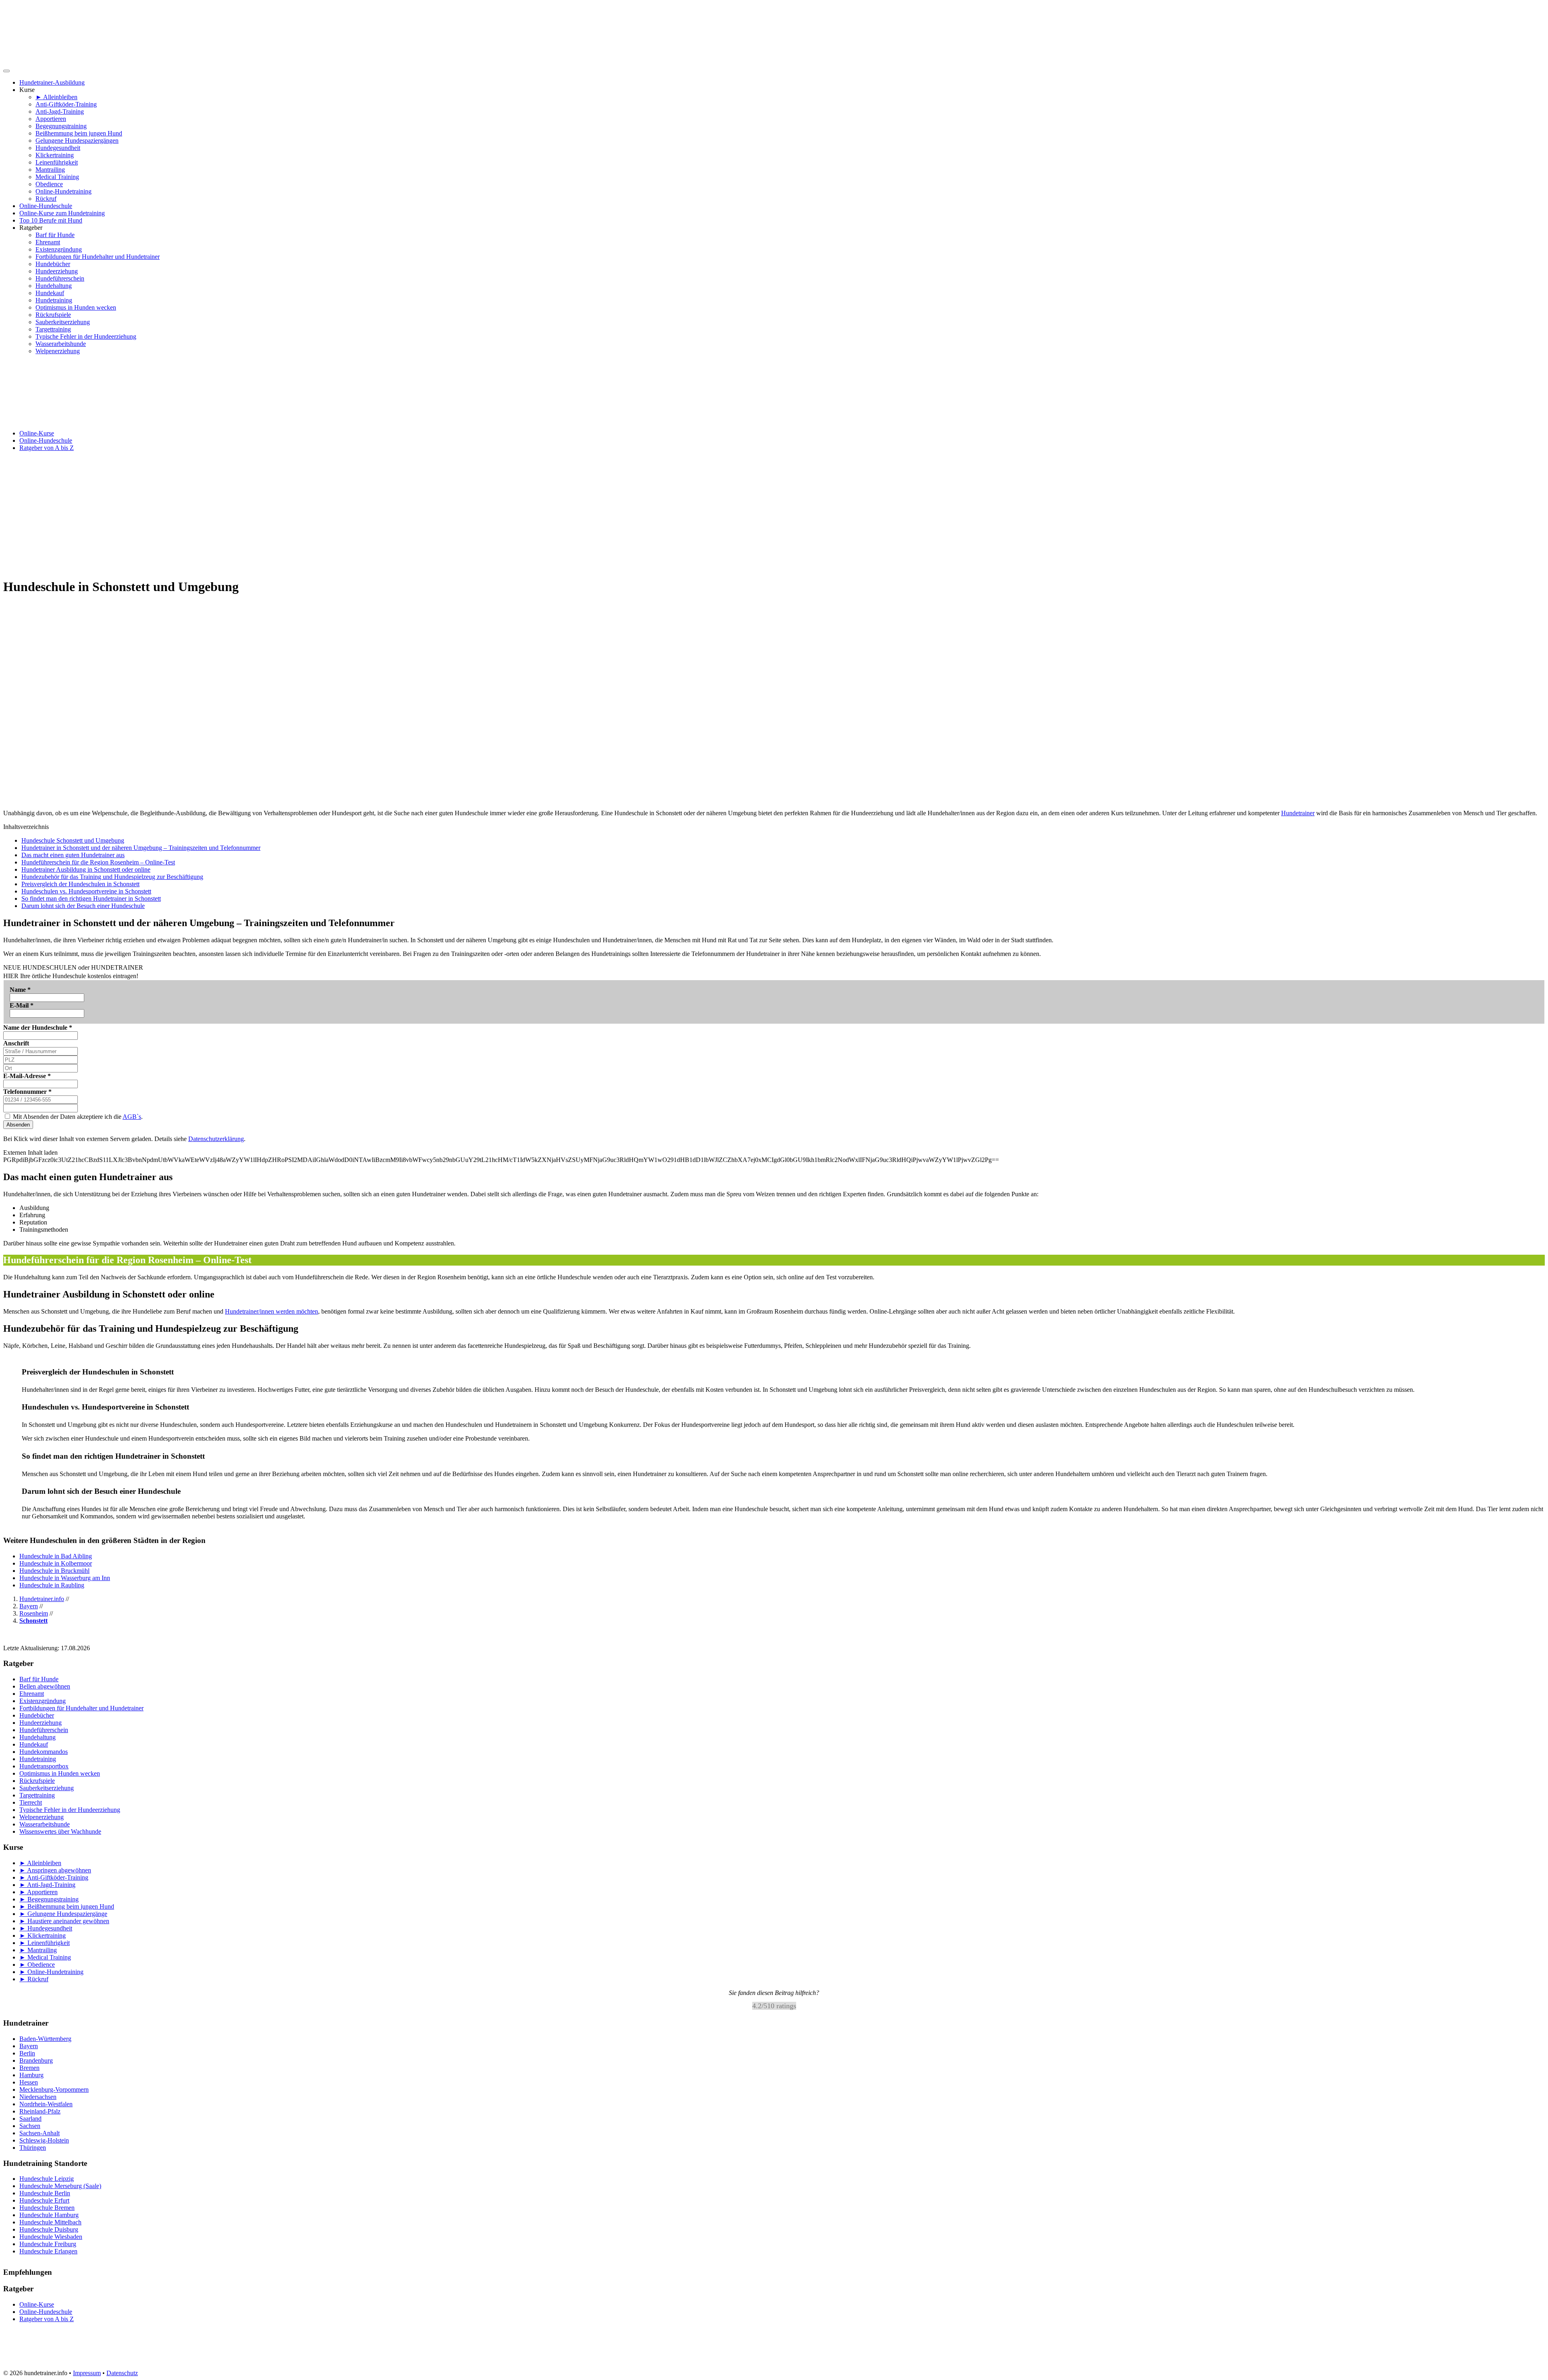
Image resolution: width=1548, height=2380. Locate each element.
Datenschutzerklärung (216, 1139)
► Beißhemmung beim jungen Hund (67, 1906)
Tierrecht (31, 1802)
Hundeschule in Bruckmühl (54, 1571)
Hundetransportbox (44, 1766)
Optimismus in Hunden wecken (76, 307)
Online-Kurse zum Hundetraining (62, 213)
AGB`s (132, 1117)
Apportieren (51, 119)
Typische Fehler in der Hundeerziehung (86, 336)
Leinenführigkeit (57, 162)
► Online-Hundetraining (51, 1972)
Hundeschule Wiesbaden (51, 2237)
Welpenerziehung (58, 351)
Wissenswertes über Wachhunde (60, 1831)
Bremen (29, 2068)
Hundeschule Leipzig (47, 2179)
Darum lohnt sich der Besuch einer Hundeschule (83, 906)
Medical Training (57, 177)
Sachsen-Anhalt (40, 2133)
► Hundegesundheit (46, 1928)
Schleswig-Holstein (44, 2140)
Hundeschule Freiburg (48, 2244)
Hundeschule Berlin (45, 2193)
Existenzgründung (59, 249)
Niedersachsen (38, 2097)
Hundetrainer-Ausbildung (52, 82)
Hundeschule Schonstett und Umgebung (73, 840)
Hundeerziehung (57, 271)
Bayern (29, 2046)
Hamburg (31, 2075)
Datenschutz (122, 2373)
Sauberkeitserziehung (63, 322)
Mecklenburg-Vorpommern (54, 2090)
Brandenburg (36, 2060)
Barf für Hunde (55, 235)
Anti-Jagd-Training (60, 111)
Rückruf (46, 199)
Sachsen (30, 2126)
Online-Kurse (37, 433)
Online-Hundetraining (63, 191)
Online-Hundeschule (46, 206)
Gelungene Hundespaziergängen (77, 141)
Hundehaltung (54, 286)
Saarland (30, 2119)
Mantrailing (50, 170)
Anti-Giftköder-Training (66, 104)
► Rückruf (34, 1979)
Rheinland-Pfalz (40, 2111)
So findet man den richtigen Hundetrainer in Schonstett (91, 898)
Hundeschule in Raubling (52, 1585)
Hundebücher (53, 264)
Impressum (87, 2373)
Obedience (49, 184)
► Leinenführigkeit (45, 1943)
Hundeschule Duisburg (49, 2229)
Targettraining (53, 329)
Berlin (27, 2053)
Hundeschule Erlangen (48, 2251)
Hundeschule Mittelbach (50, 2222)
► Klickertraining (43, 1935)
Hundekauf (50, 293)
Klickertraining (55, 155)
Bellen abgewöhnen (45, 1686)
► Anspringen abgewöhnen (55, 1870)
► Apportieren (38, 1892)
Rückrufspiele (53, 315)
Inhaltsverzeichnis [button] (26, 827)
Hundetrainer (1298, 813)
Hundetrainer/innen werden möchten (272, 1311)
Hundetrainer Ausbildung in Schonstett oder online (86, 869)
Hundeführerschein (60, 278)
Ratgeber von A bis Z (47, 448)
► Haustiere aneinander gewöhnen (64, 1921)
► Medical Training (45, 1957)
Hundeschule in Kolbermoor (56, 1563)
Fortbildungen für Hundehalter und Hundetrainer (98, 257)
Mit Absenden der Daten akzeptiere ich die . (77, 1117)
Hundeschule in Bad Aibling (56, 1556)
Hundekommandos (44, 1752)
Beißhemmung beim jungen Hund (79, 133)
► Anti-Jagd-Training (47, 1885)
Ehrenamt (48, 242)
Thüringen (33, 2148)
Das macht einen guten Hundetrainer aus (73, 855)
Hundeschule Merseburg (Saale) (60, 2186)
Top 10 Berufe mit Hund (51, 220)
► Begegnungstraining (49, 1899)
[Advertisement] (774, 514)
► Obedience (37, 1965)
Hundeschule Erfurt (44, 2200)
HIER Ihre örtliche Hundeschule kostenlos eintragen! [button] (71, 976)
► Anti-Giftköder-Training (54, 1877)
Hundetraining (54, 300)
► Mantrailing (38, 1950)
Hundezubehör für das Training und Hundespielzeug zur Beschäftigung (112, 877)
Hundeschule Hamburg (49, 2215)
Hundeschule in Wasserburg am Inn (65, 1578)
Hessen (29, 2082)
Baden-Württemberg (45, 2039)
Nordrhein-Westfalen (46, 2104)
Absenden (18, 1125)
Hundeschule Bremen (47, 2208)
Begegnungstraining (61, 126)
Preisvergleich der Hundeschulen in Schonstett (80, 884)
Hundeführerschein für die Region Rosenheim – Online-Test (98, 862)
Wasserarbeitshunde (61, 344)
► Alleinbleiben (56, 97)
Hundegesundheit (58, 148)
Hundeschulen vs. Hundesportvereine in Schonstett (86, 891)
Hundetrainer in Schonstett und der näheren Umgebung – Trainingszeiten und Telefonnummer (141, 848)
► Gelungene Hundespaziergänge (63, 1914)
